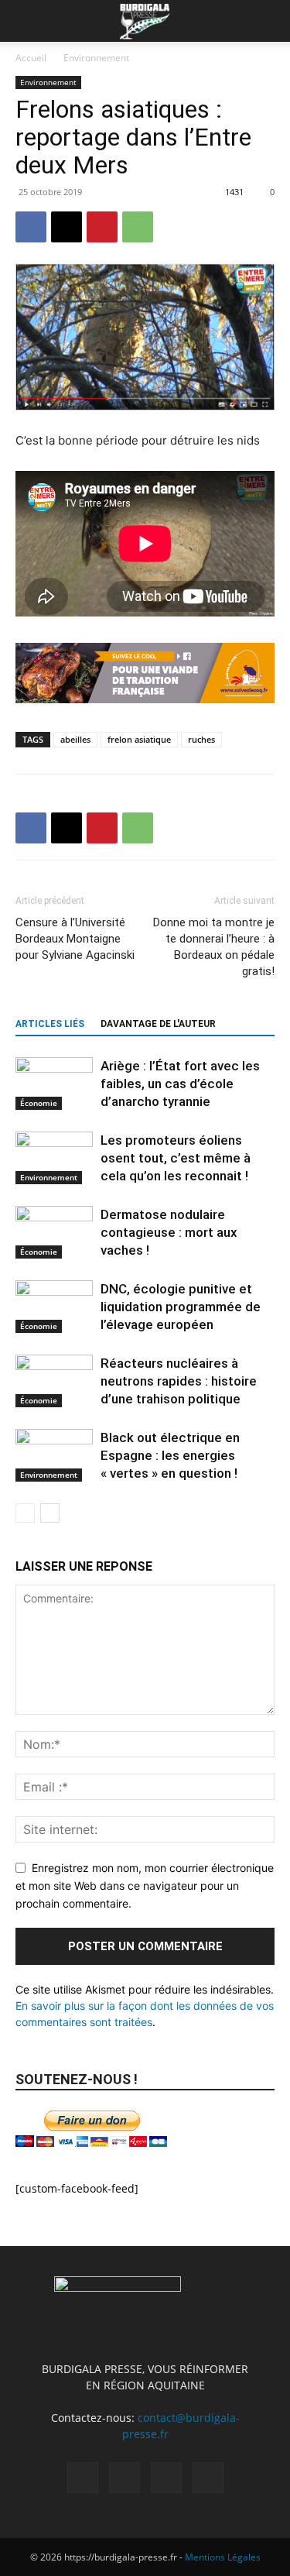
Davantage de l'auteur (158, 1024)
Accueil (31, 58)
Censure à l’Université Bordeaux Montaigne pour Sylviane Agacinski (75, 939)
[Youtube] (208, 2478)
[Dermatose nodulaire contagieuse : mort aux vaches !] (54, 1233)
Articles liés (50, 1024)
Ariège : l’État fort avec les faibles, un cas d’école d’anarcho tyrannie (180, 1084)
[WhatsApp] (138, 227)
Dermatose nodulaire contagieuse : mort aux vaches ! (169, 1232)
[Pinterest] (102, 227)
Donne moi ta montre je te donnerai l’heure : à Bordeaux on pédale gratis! (214, 947)
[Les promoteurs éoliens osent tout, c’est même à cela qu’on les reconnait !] (54, 1158)
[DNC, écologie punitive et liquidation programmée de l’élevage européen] (54, 1307)
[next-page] (50, 1513)
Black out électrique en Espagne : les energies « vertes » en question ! (170, 1455)
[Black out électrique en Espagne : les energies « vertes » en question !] (54, 1456)
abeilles (75, 739)
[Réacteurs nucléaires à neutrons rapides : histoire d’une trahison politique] (54, 1381)
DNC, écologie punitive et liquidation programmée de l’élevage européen (181, 1307)
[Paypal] (125, 2478)
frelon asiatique (139, 739)
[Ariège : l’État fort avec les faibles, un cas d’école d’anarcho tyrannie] (54, 1084)
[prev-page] (25, 1513)
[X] (67, 227)
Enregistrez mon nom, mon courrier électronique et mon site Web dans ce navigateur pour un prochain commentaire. (145, 1885)
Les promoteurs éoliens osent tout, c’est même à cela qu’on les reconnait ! (176, 1158)
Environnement (96, 58)
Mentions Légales (223, 2557)
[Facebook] (31, 227)
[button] (26, 21)
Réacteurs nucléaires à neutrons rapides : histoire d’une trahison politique (179, 1381)
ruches (201, 739)
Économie (39, 1103)
